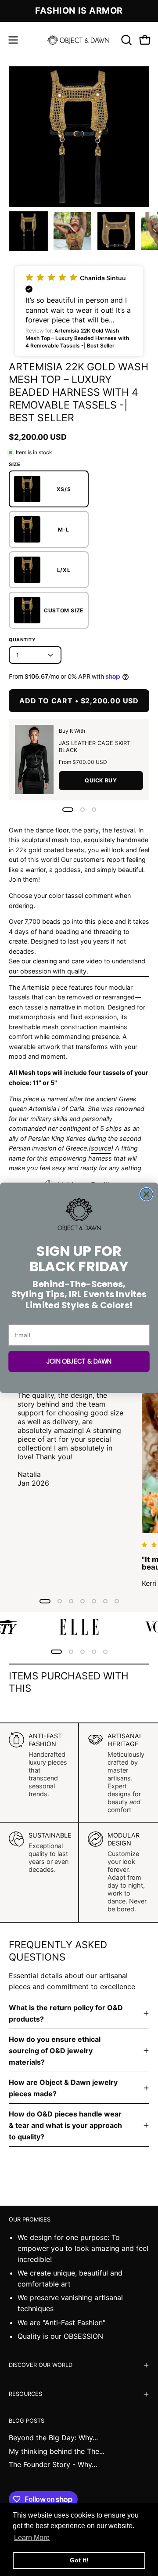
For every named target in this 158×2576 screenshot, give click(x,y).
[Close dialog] (146, 1194)
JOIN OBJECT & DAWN (79, 1362)
